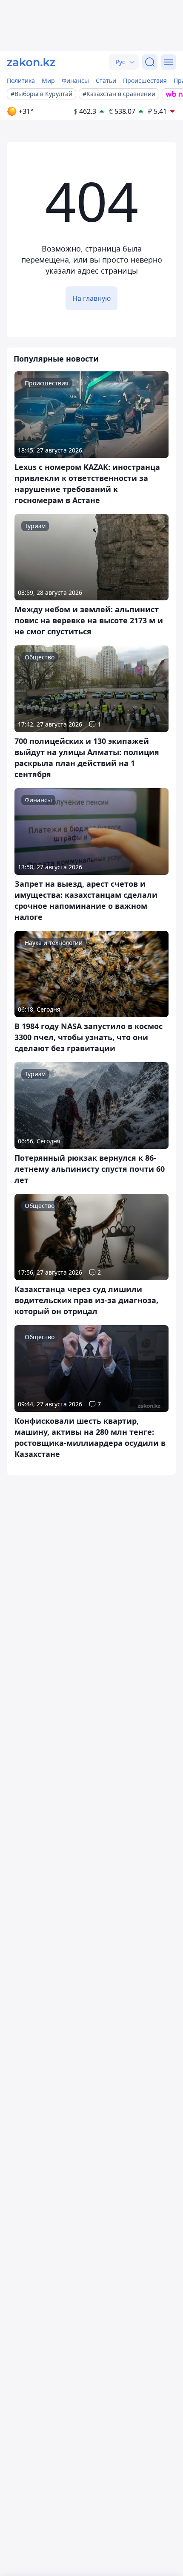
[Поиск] (150, 62)
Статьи (106, 81)
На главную (91, 298)
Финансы (75, 81)
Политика (21, 81)
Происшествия (145, 81)
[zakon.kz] (31, 62)
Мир (48, 81)
